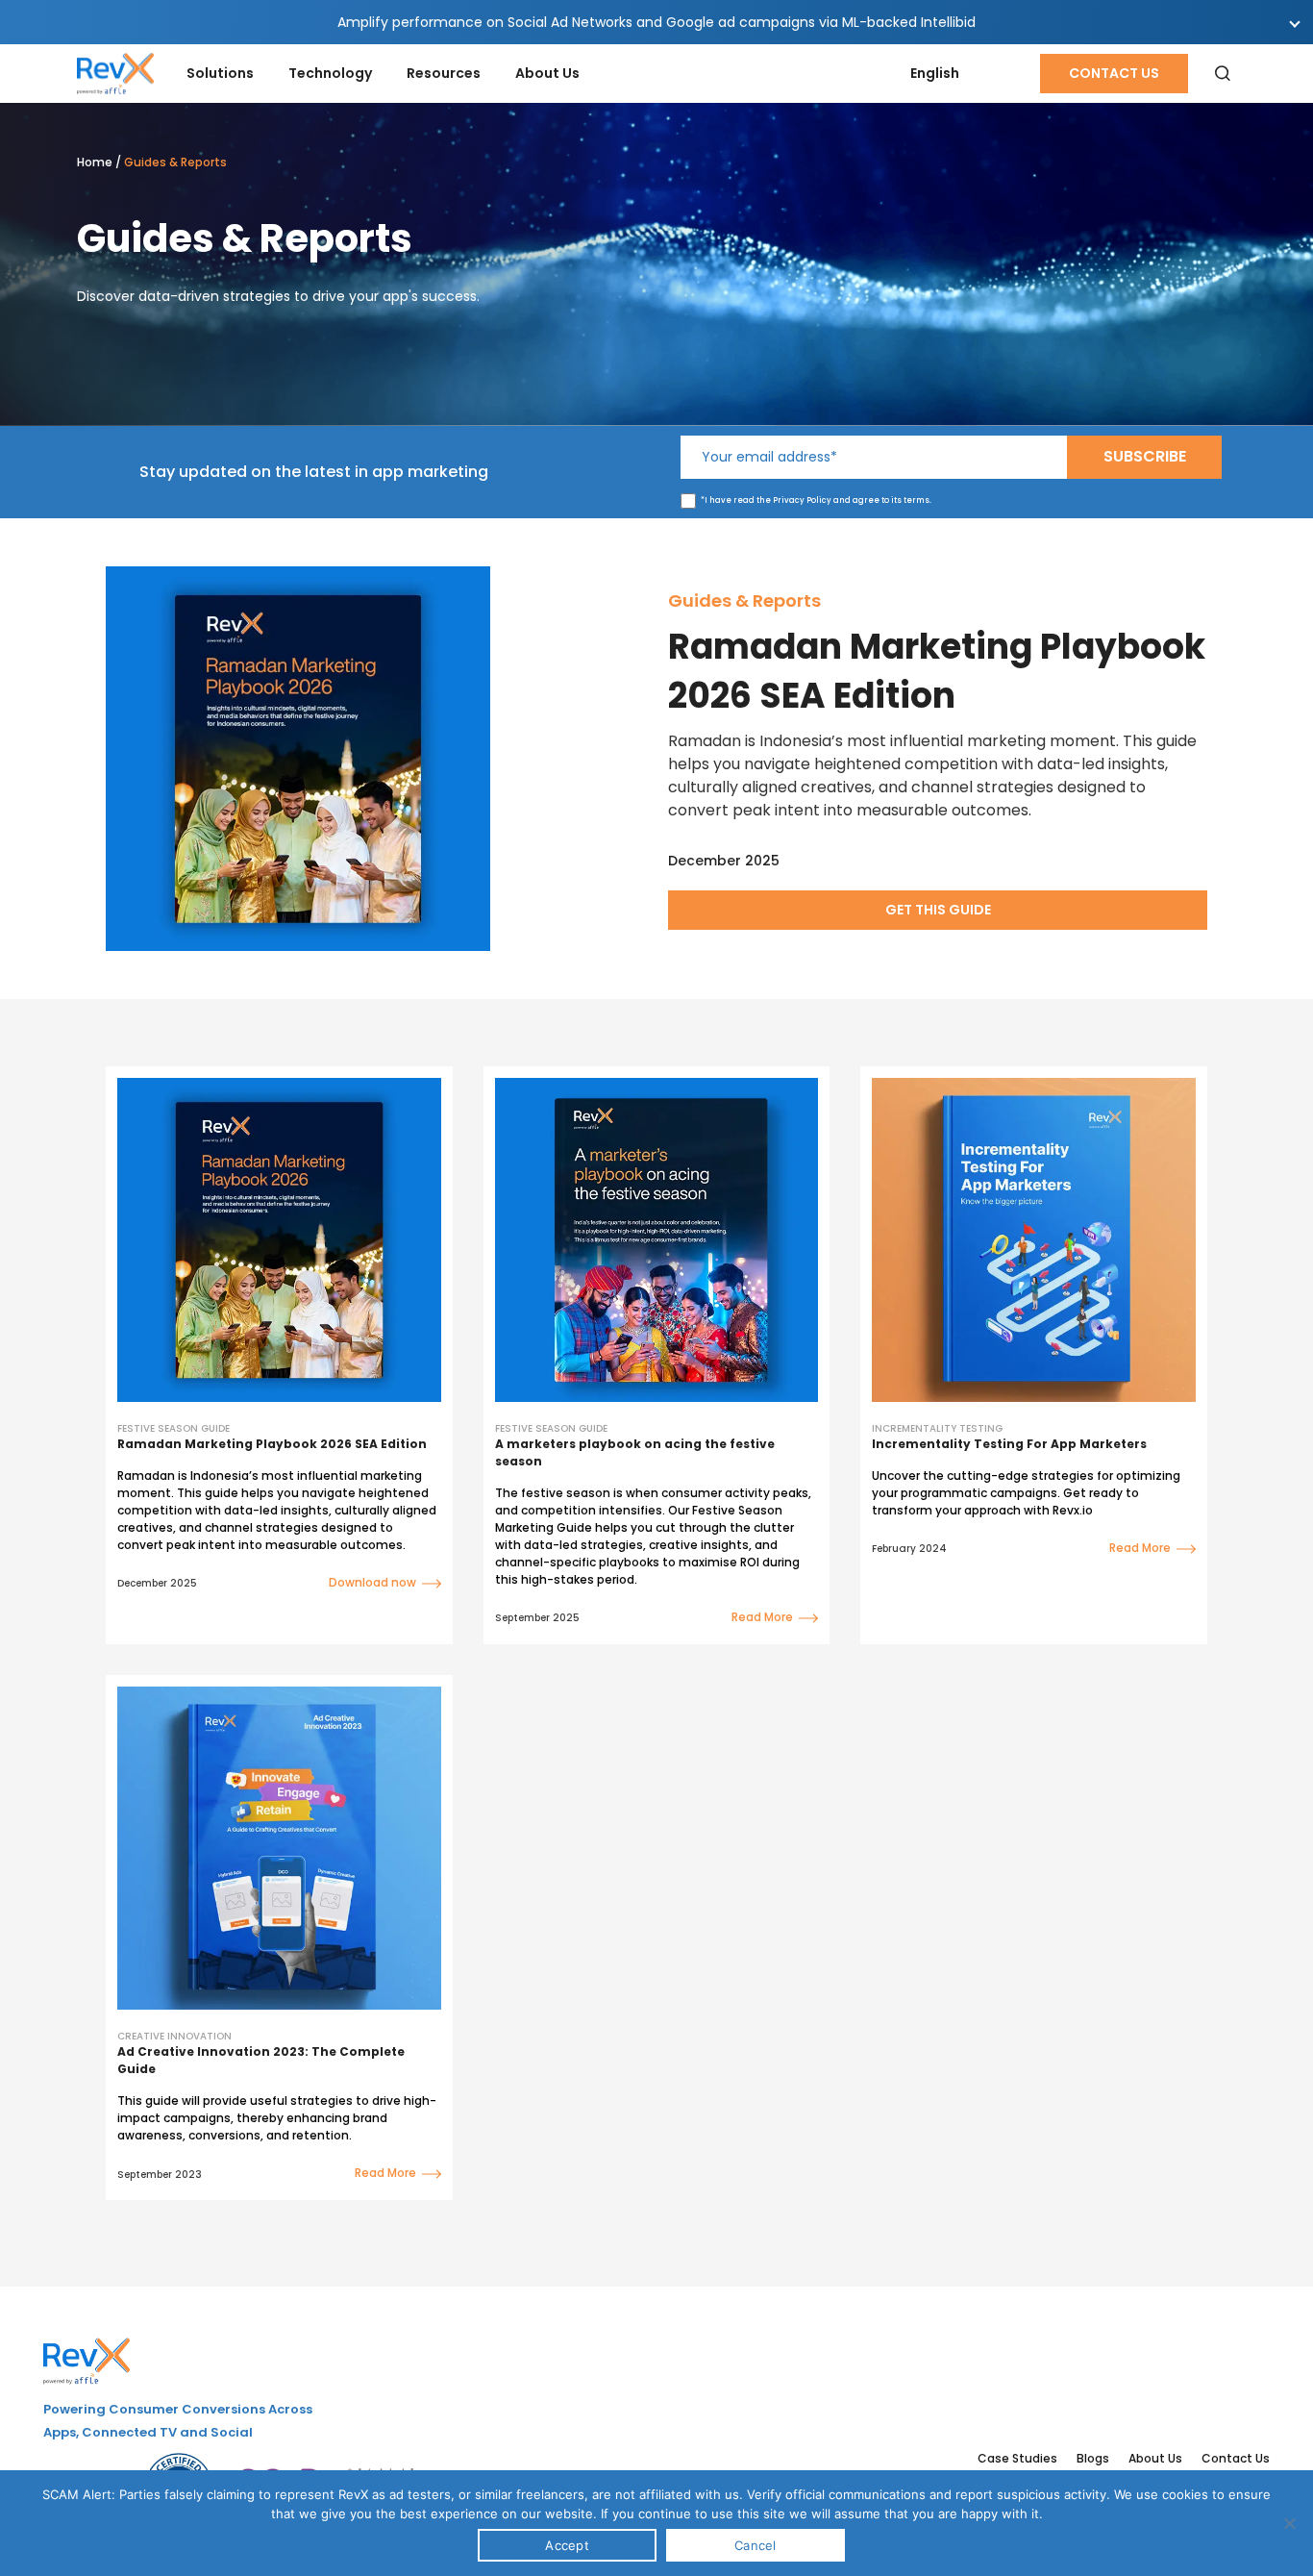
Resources (444, 73)
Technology (330, 73)
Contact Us (1114, 73)
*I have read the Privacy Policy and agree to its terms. (816, 500)
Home (95, 162)
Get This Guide (938, 910)
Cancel (756, 2545)
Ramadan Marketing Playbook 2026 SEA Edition (937, 671)
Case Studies (1017, 2458)
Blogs (1093, 2458)
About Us (547, 73)
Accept (567, 2545)
